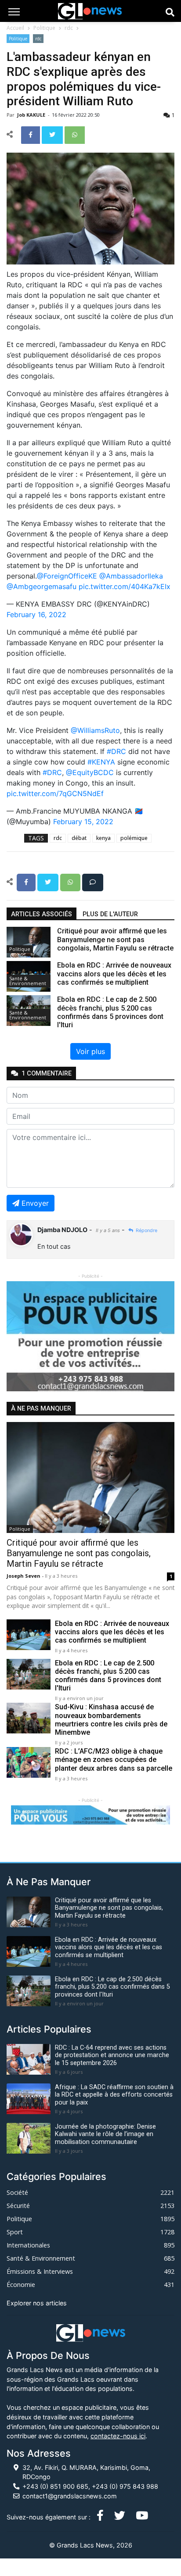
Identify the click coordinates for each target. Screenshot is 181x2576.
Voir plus (90, 1051)
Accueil (15, 28)
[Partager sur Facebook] (31, 134)
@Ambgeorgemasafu (42, 586)
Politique (44, 28)
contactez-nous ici (118, 2436)
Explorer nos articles (37, 2303)
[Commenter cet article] (93, 882)
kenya (103, 838)
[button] (19, 1336)
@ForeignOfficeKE (67, 576)
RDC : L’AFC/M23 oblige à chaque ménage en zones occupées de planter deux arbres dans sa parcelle (114, 1760)
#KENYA (101, 762)
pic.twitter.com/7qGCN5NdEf (55, 793)
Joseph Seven (24, 1576)
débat (79, 838)
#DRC (116, 751)
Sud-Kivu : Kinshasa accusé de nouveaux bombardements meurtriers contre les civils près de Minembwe (111, 1720)
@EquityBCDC (90, 772)
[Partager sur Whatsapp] (75, 134)
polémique (134, 838)
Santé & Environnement (28, 981)
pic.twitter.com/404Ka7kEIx (125, 586)
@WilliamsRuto (95, 730)
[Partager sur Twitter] (53, 134)
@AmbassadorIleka (131, 576)
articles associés (42, 914)
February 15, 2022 (83, 822)
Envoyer (35, 1203)
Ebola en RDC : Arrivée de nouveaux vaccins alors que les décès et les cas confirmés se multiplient (112, 1632)
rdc (69, 28)
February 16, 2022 (36, 615)
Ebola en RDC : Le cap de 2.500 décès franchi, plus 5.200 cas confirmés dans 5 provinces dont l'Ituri (108, 1676)
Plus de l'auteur (110, 914)
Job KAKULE (32, 115)
